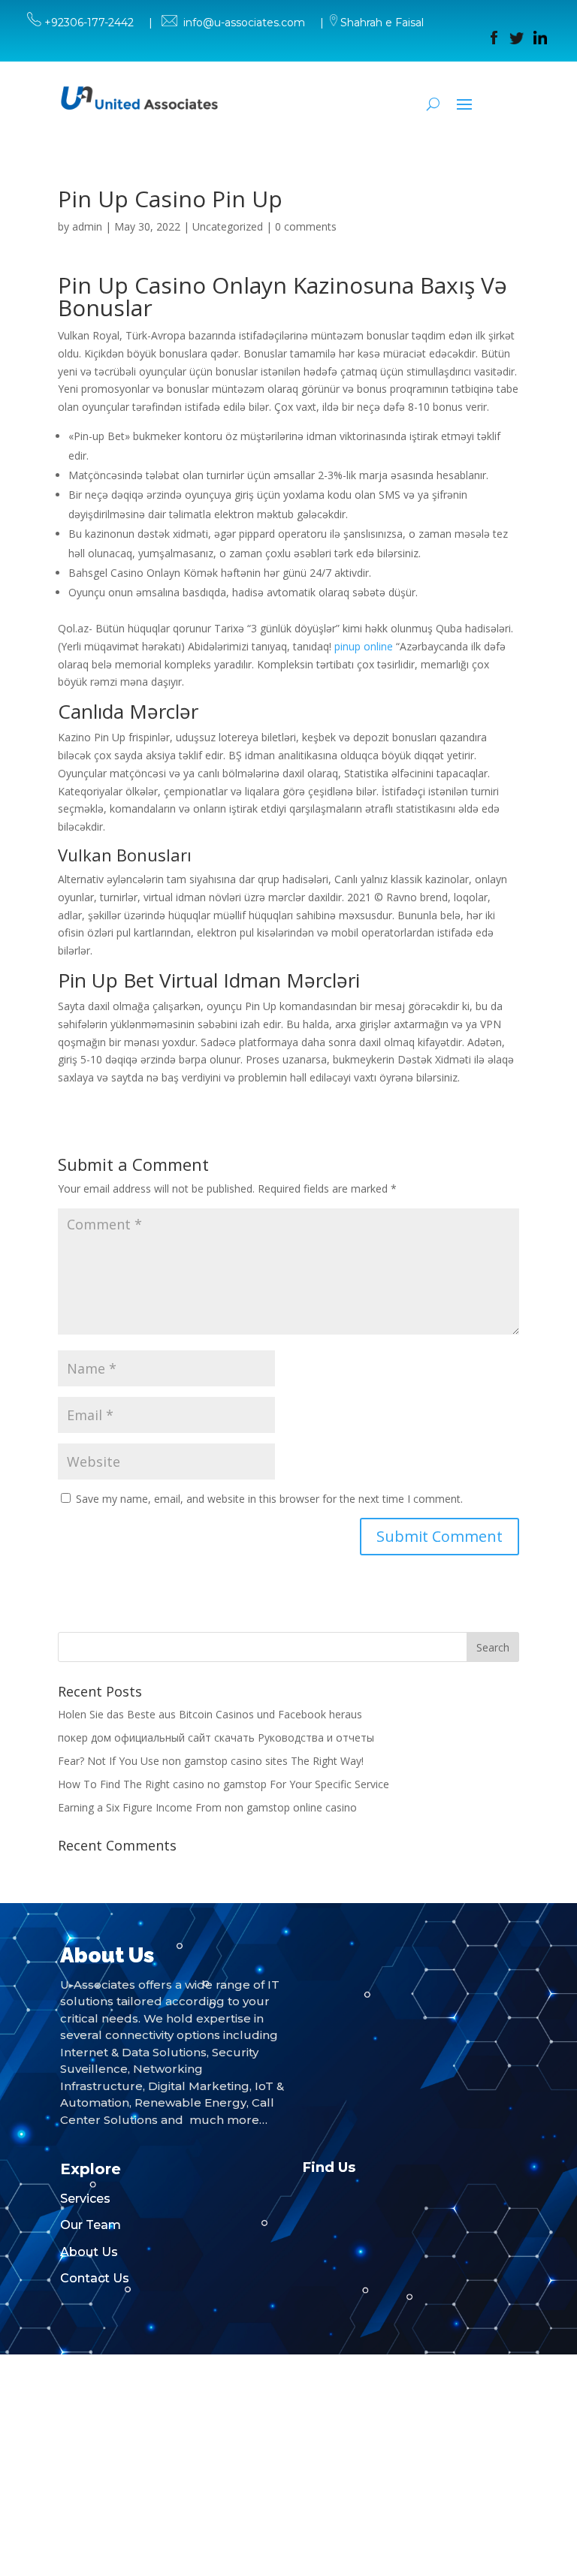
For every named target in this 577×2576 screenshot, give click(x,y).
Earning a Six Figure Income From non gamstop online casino (207, 1807)
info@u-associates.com (244, 23)
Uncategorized (228, 226)
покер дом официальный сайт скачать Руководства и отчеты (216, 1737)
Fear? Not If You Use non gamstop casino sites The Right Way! (211, 1761)
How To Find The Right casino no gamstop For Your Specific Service (224, 1784)
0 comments (306, 226)
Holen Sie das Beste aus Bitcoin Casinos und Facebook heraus (210, 1714)
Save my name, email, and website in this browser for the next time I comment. (269, 1499)
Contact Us (95, 2278)
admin (87, 226)
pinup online (364, 646)
